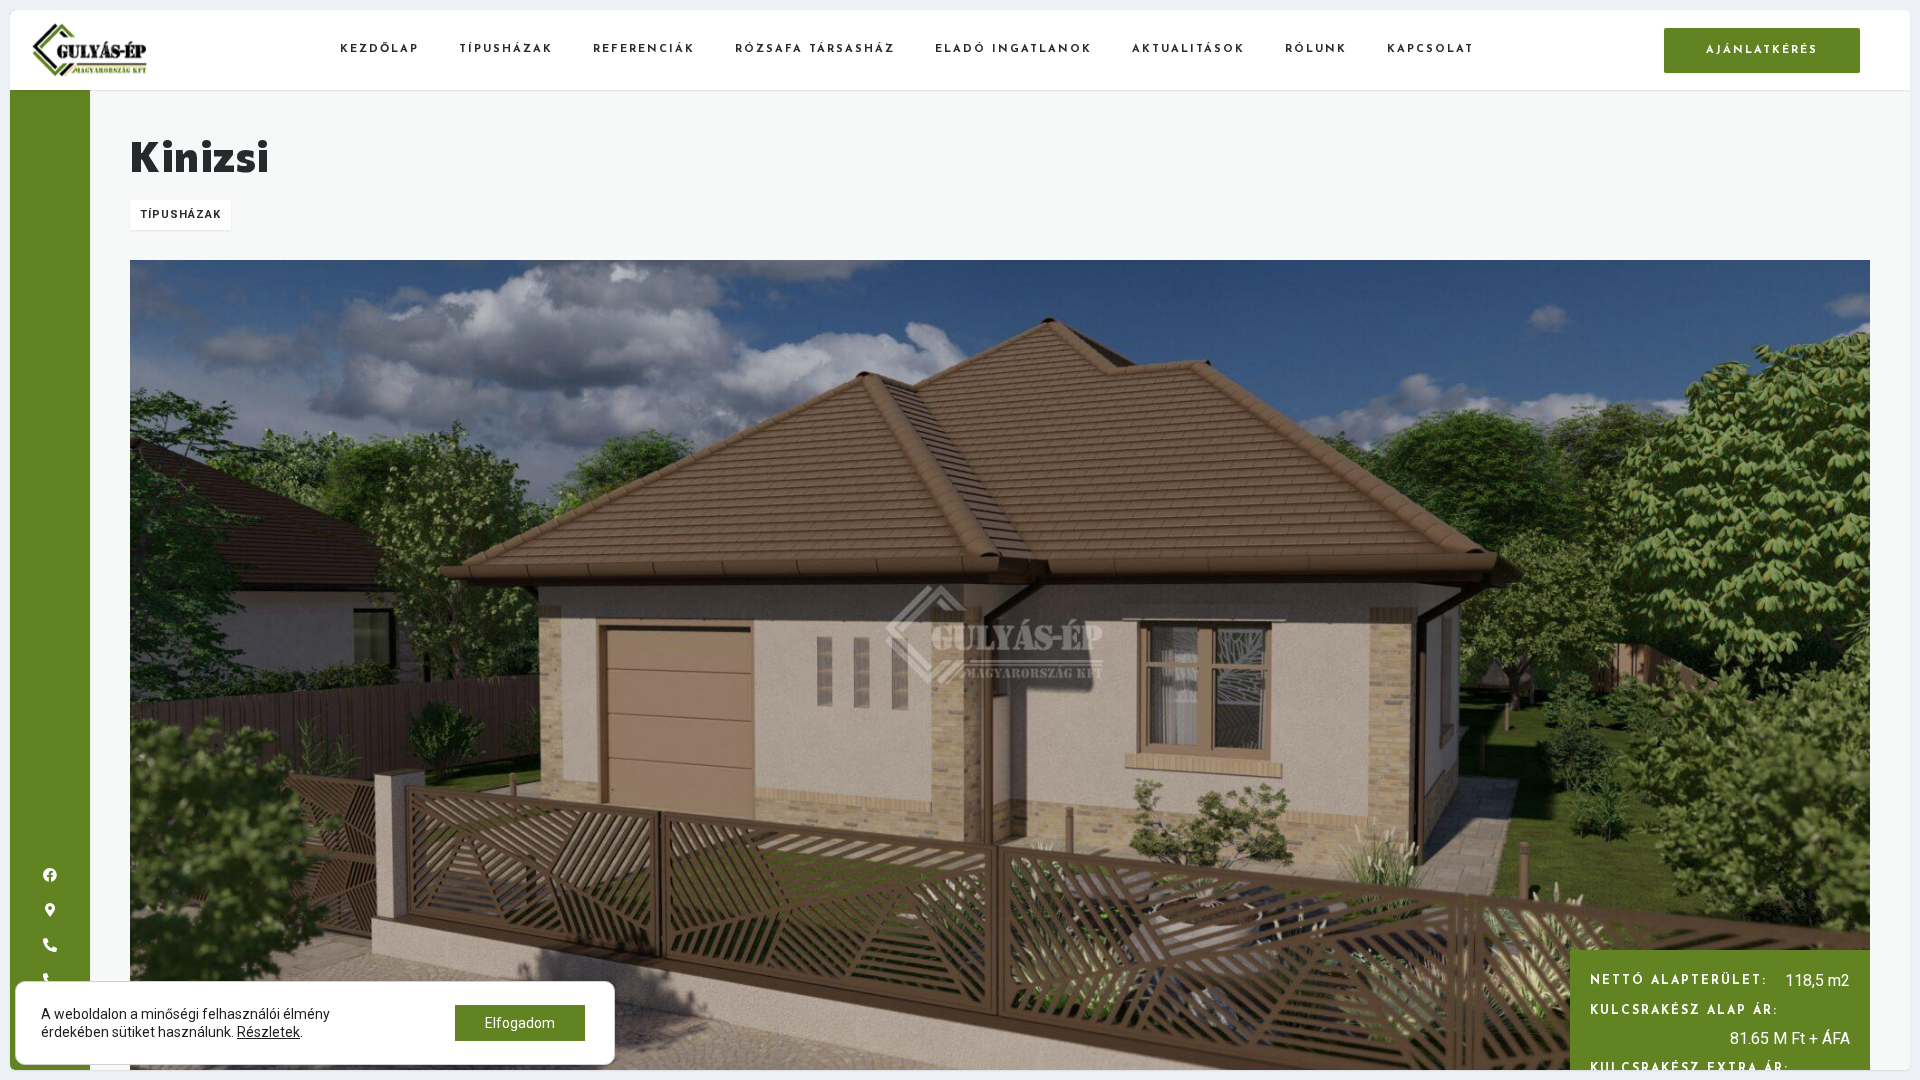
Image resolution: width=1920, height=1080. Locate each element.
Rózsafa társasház (815, 49)
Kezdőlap (379, 49)
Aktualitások (1188, 49)
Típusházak (506, 49)
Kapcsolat (1430, 49)
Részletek (268, 1032)
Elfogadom (520, 1023)
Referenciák (644, 49)
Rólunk (1316, 49)
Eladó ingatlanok (1013, 49)
